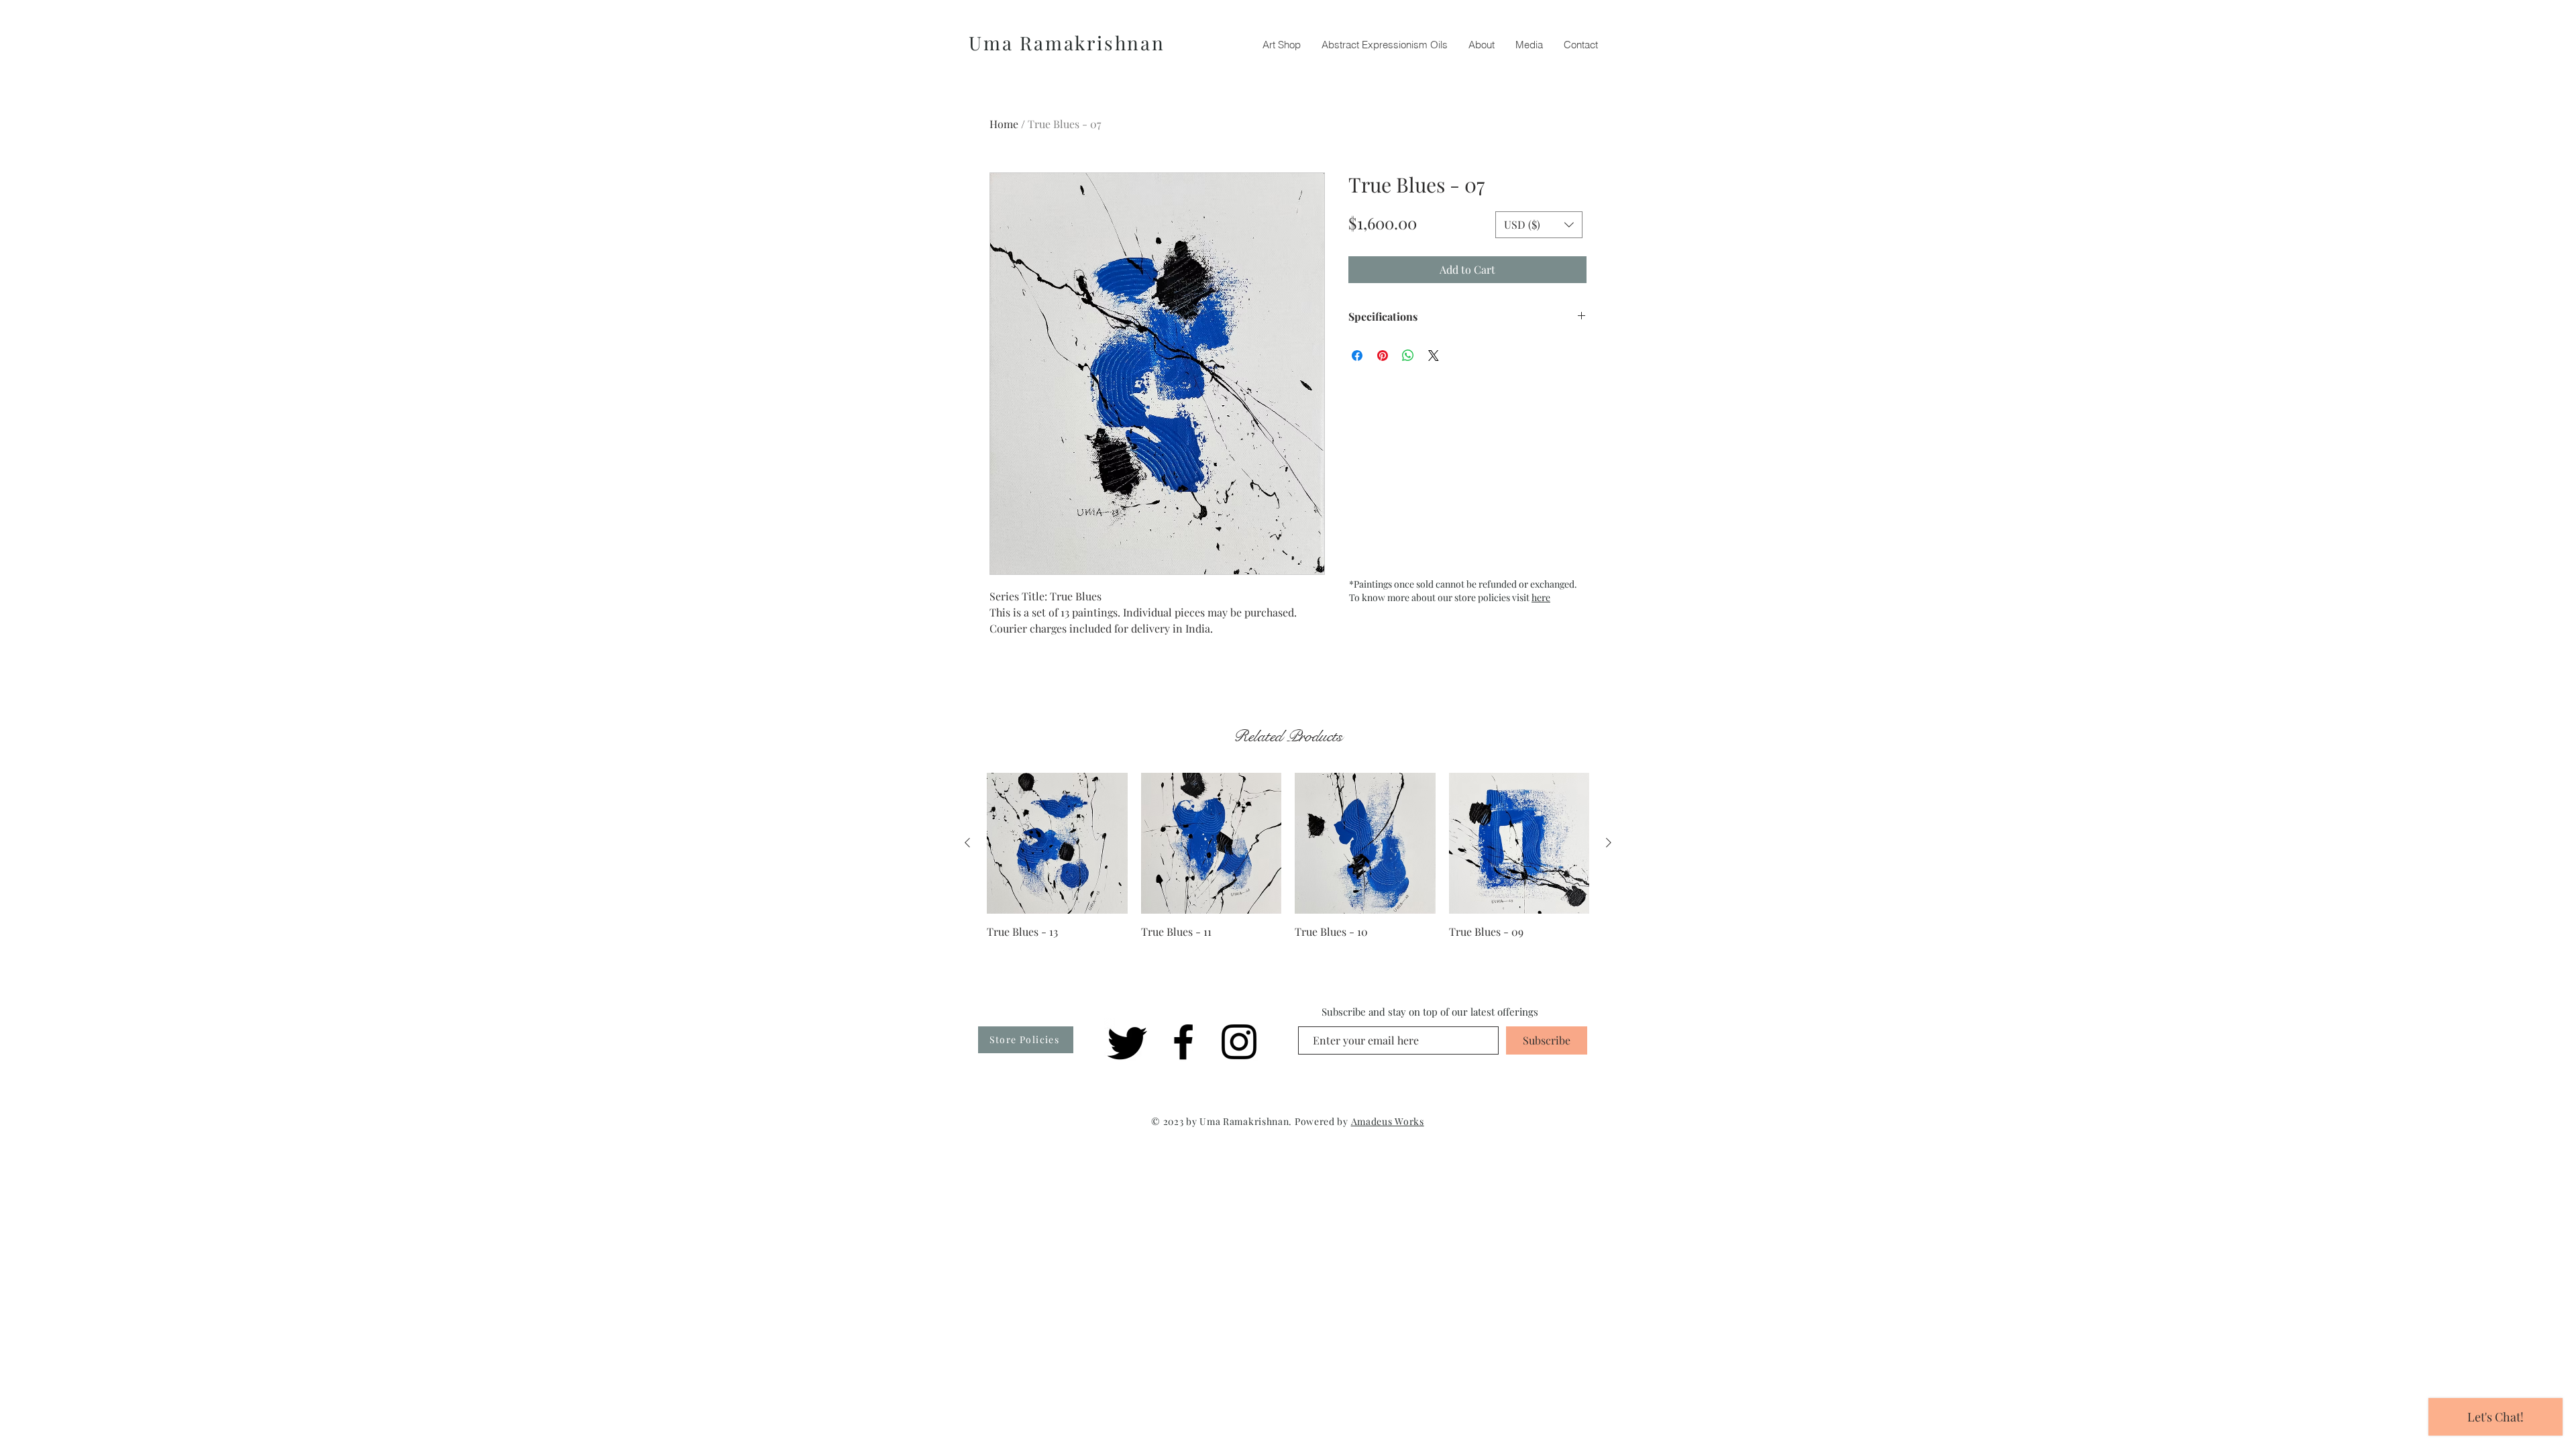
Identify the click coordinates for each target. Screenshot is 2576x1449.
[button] (1539, 225)
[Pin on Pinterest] (1383, 356)
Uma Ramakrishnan (1067, 43)
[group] (1288, 856)
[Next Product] (1609, 843)
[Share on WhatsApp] (1408, 356)
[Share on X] (1434, 356)
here (1541, 597)
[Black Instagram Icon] (1239, 1042)
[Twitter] (1128, 1042)
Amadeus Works (1388, 1121)
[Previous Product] (967, 843)
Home (1004, 124)
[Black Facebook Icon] (1183, 1042)
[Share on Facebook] (1357, 356)
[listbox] (1539, 225)
